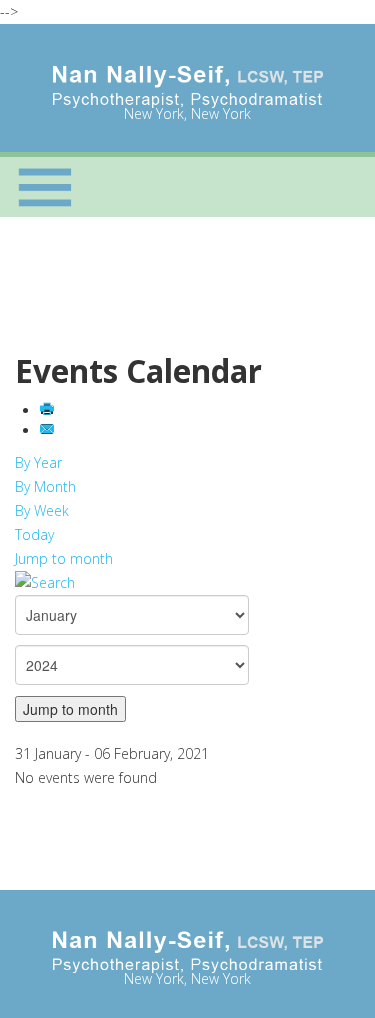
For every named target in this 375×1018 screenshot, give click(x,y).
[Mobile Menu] (45, 187)
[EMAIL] (49, 430)
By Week (42, 510)
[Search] (187, 583)
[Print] (49, 410)
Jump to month (64, 558)
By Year (38, 462)
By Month (45, 486)
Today (34, 534)
